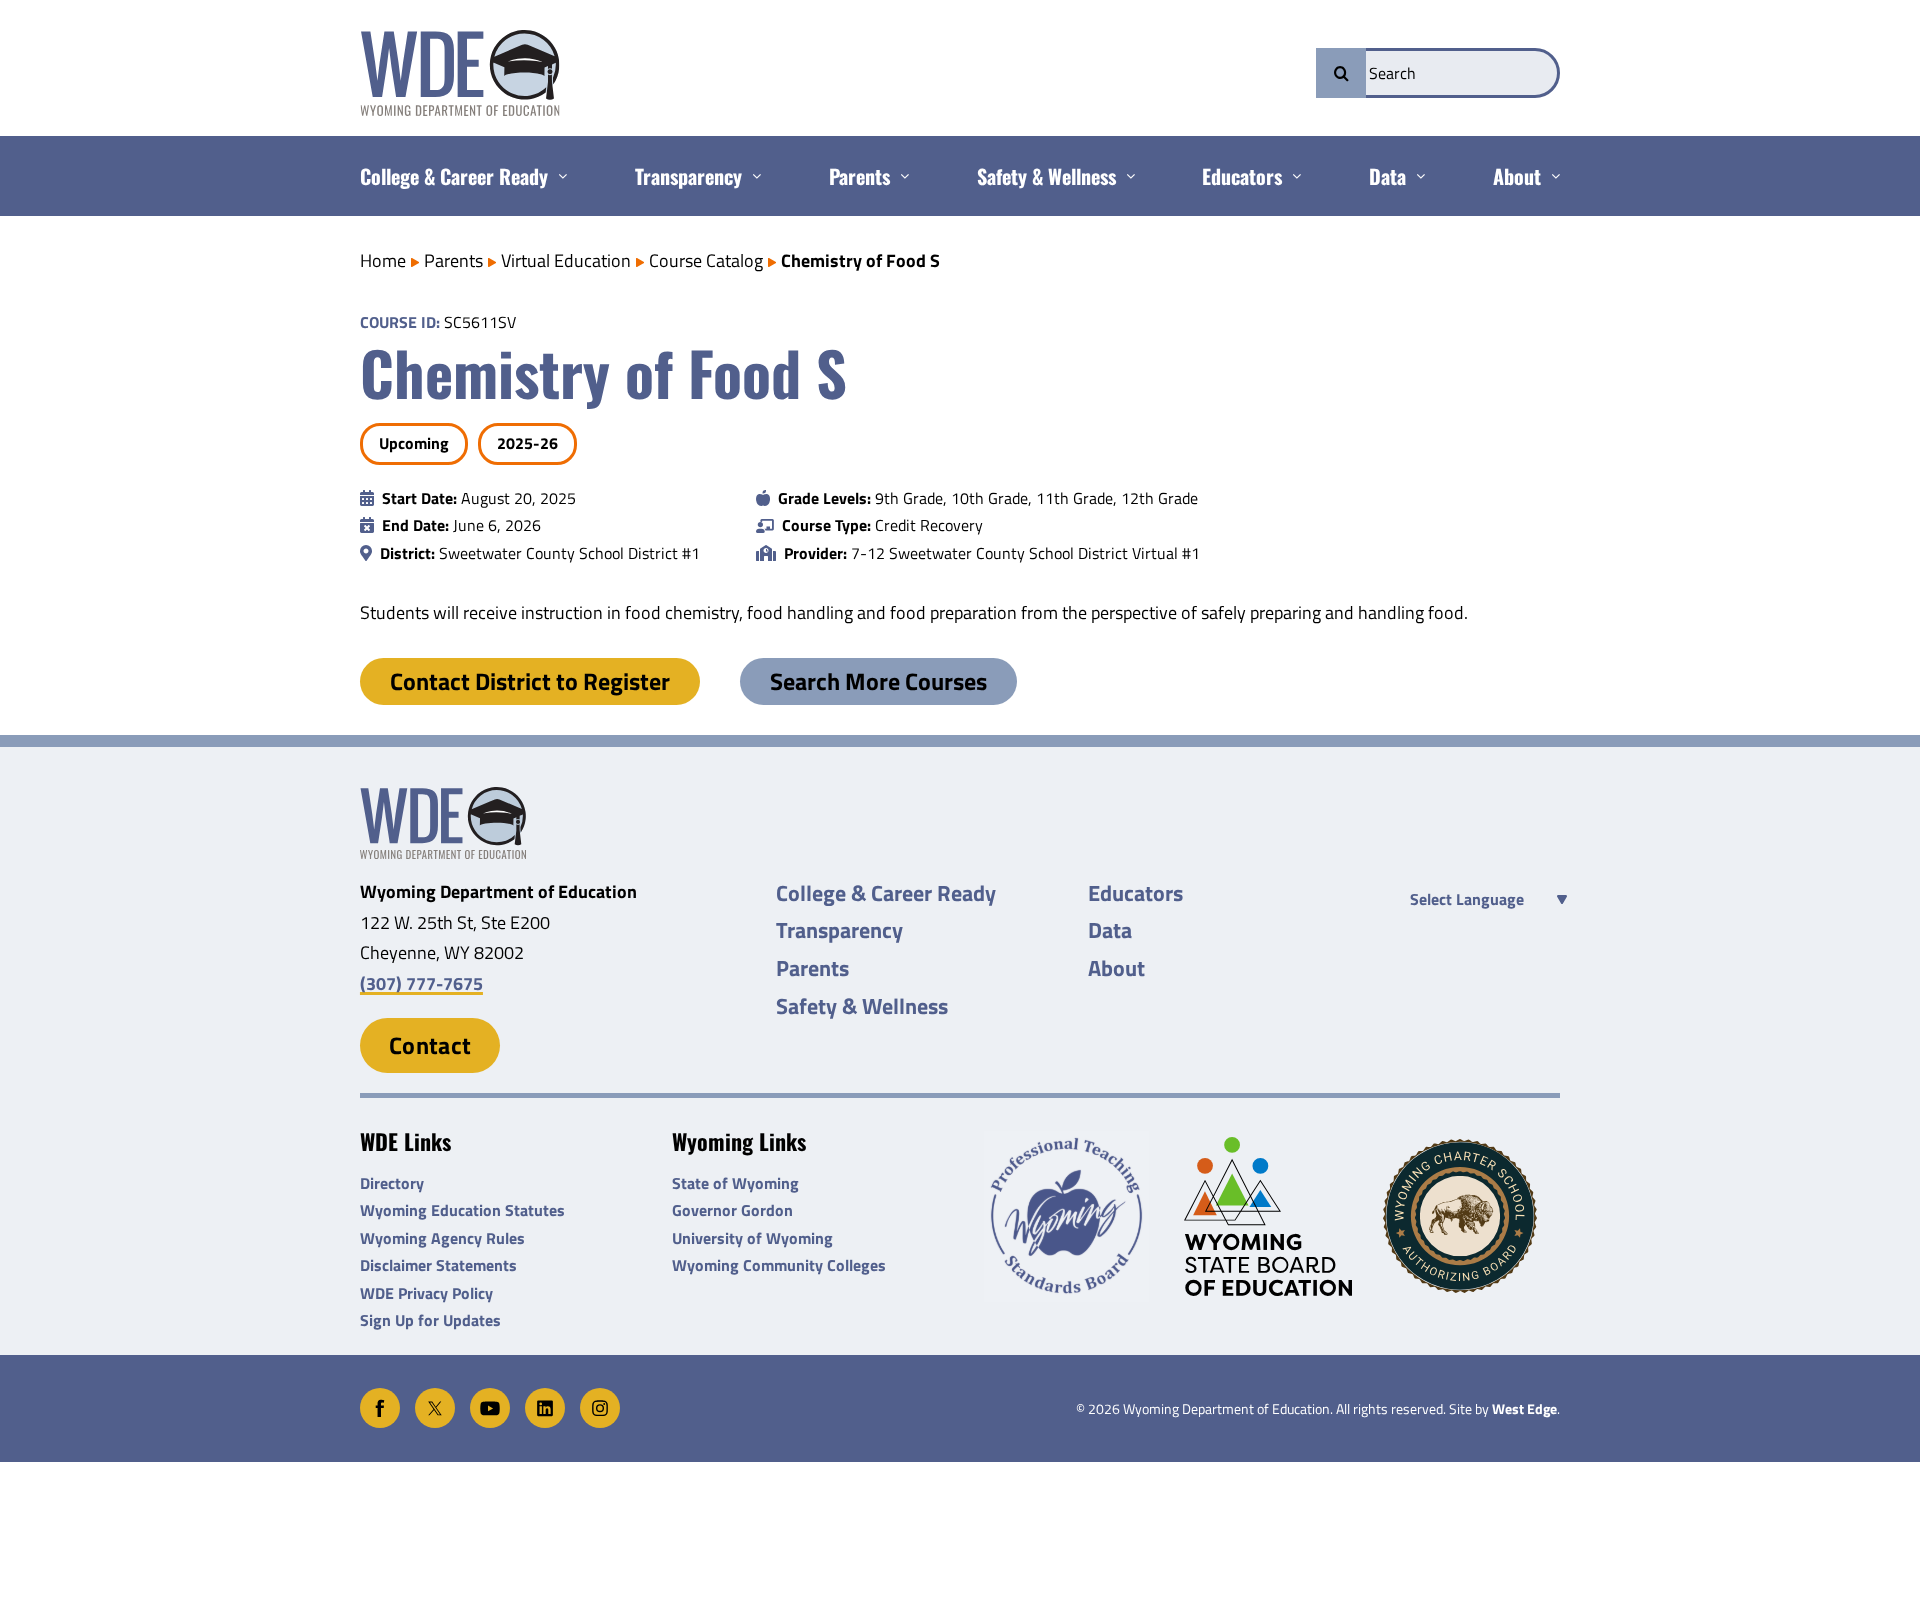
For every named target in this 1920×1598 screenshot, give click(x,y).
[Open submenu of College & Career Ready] (557, 176)
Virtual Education (566, 260)
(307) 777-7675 (421, 983)
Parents (453, 260)
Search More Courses (878, 681)
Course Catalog (706, 260)
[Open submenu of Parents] (899, 176)
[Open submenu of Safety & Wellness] (1125, 176)
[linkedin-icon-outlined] (545, 1396)
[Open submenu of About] (1550, 176)
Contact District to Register (530, 681)
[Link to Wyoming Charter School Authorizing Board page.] (1471, 1216)
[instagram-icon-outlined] (600, 1396)
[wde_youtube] (490, 1396)
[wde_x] (435, 1396)
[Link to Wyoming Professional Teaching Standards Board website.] (1072, 1216)
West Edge (1524, 1409)
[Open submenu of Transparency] (751, 176)
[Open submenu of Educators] (1291, 176)
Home (383, 260)
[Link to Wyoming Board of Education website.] (1272, 1216)
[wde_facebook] (380, 1396)
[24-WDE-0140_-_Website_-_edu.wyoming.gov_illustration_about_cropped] (443, 795)
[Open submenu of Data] (1415, 176)
